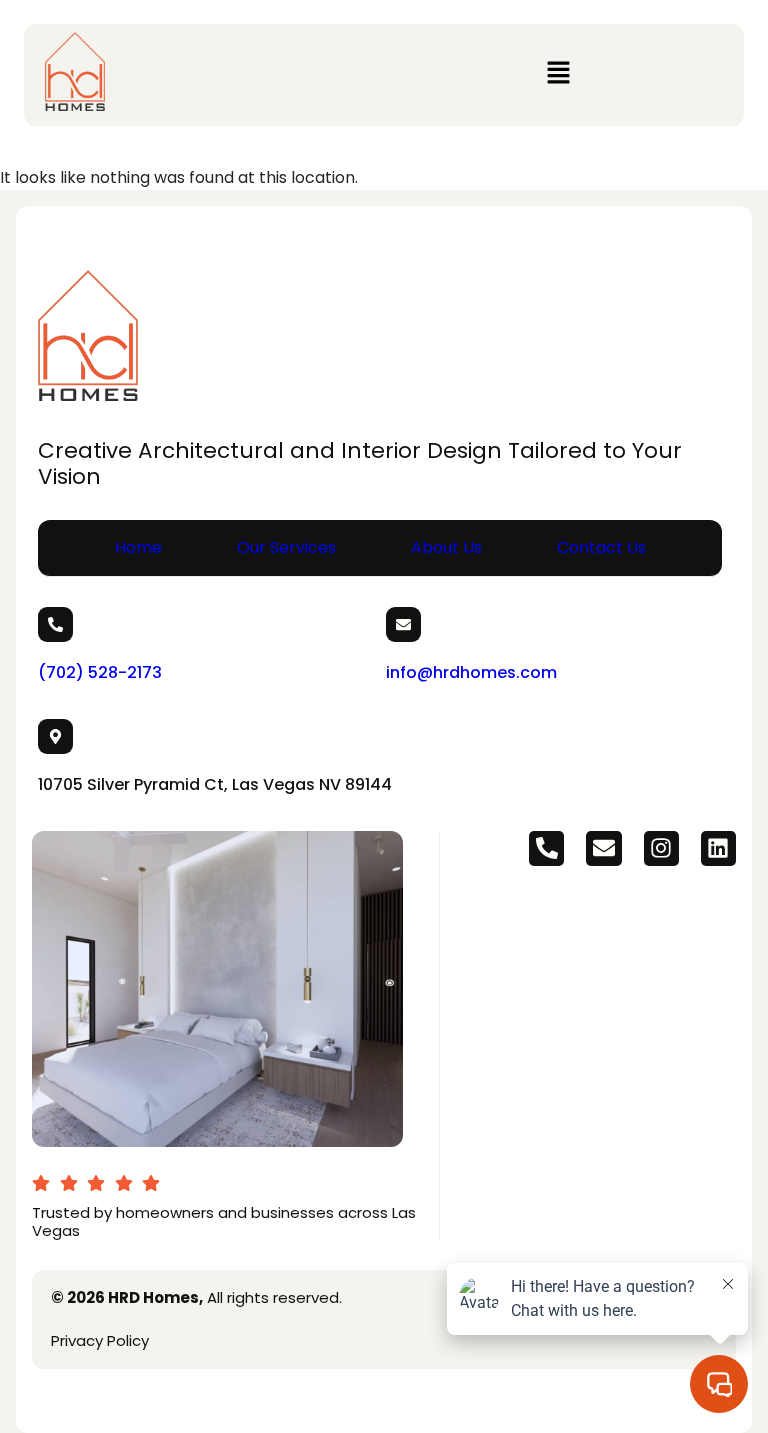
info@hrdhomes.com (471, 672)
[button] (558, 75)
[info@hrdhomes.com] (403, 624)
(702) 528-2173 (100, 672)
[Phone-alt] (546, 848)
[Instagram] (661, 848)
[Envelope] (603, 848)
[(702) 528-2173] (55, 624)
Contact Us (601, 547)
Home (138, 547)
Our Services (286, 547)
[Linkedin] (718, 848)
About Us (446, 547)
